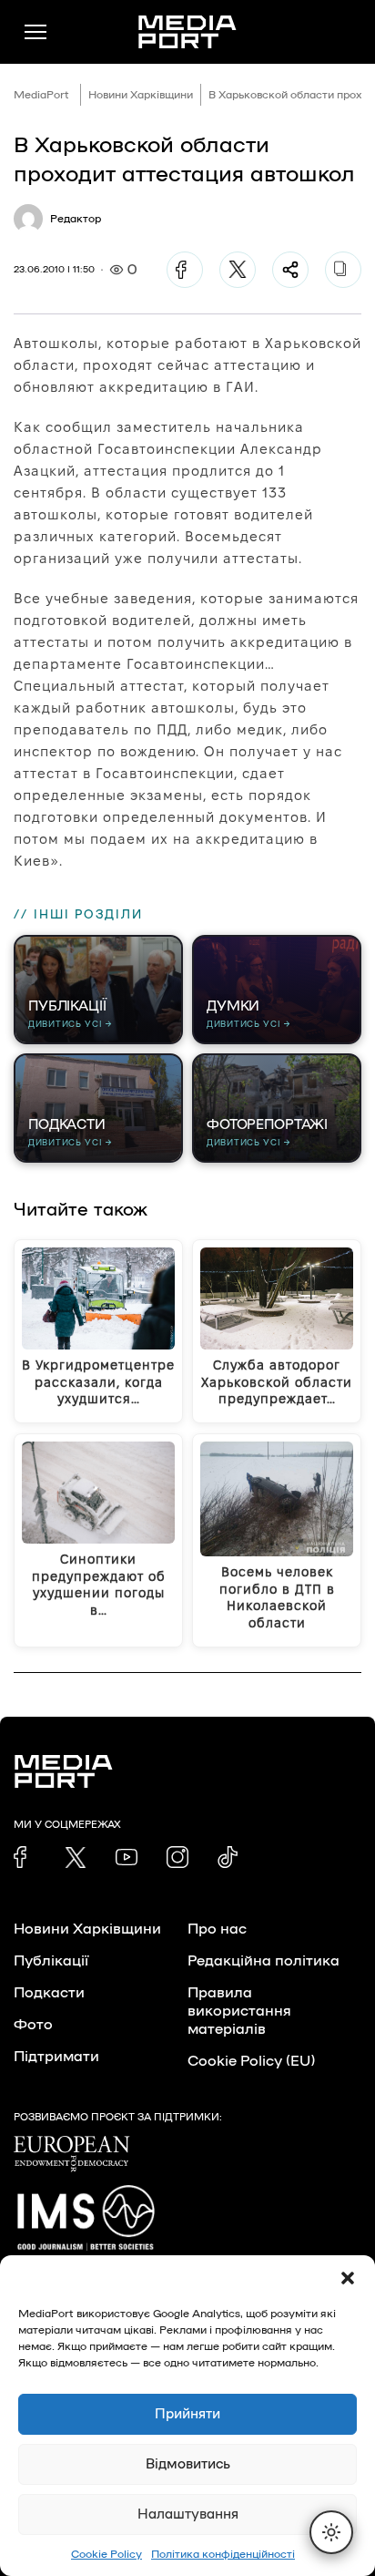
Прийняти (187, 2414)
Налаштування (188, 2514)
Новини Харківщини (141, 95)
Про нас (217, 1929)
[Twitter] (238, 270)
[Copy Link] (343, 270)
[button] (348, 2278)
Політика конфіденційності (223, 2554)
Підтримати (56, 2057)
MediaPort (41, 95)
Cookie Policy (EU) (251, 2061)
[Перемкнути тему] (331, 2532)
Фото (33, 2025)
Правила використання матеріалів (239, 2011)
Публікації (51, 1961)
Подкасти (49, 1993)
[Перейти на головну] (187, 32)
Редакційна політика (264, 1961)
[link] (25, 1857)
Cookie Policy (106, 2554)
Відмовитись (188, 2464)
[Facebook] (185, 270)
